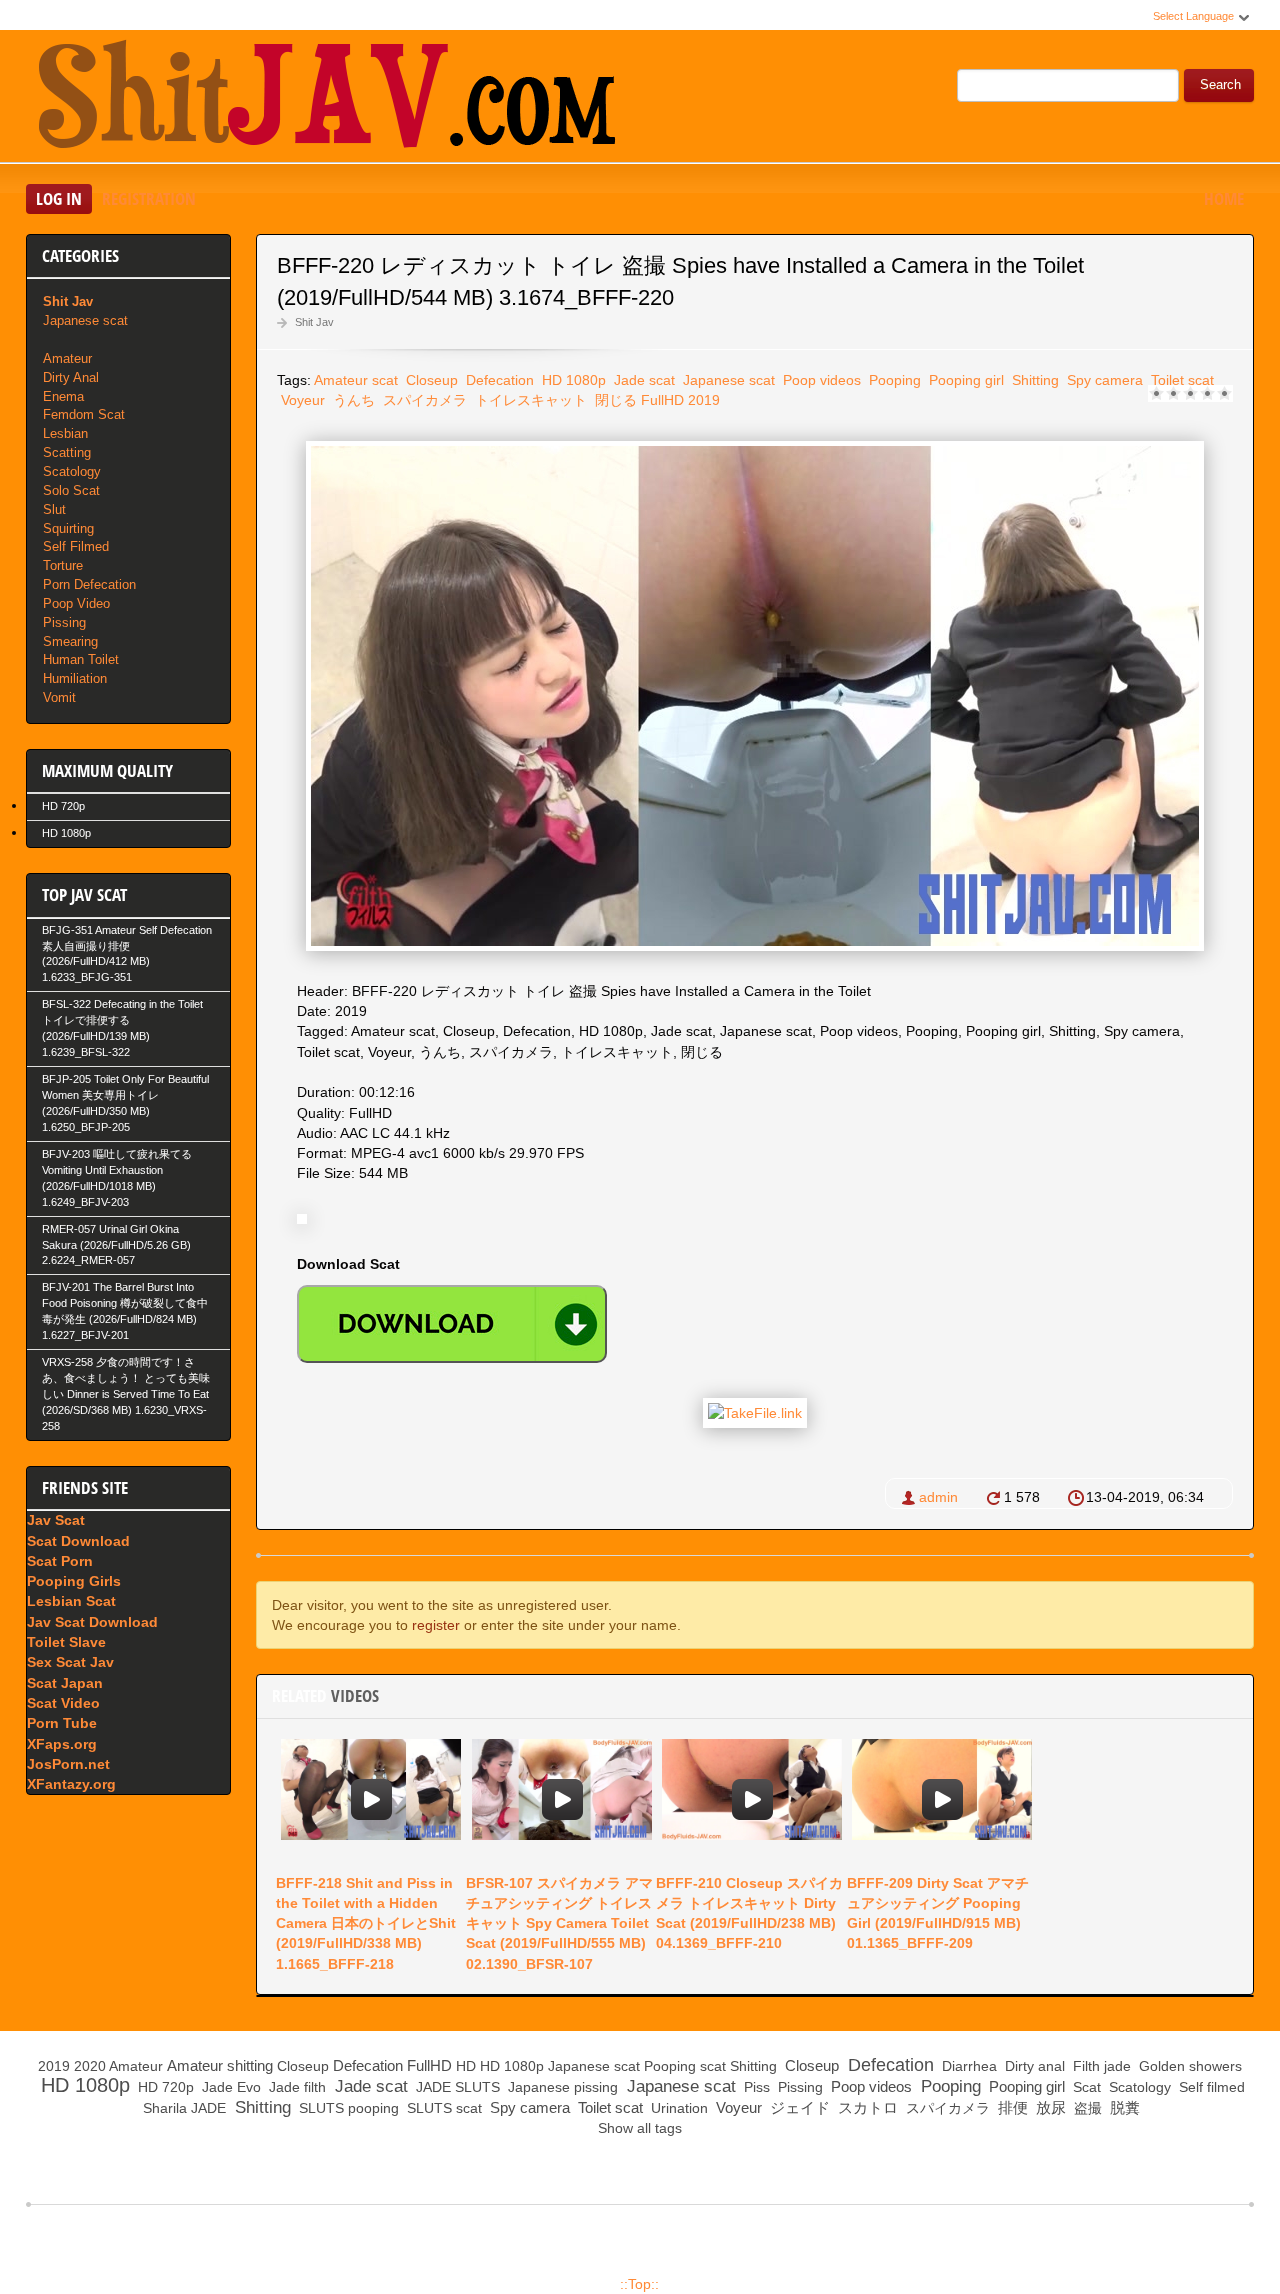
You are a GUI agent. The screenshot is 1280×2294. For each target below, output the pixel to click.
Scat (1085, 2087)
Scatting (67, 452)
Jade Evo (229, 2087)
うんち (352, 400)
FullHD (662, 400)
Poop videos (820, 380)
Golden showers (1188, 2066)
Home (1224, 198)
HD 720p (63, 806)
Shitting (1033, 380)
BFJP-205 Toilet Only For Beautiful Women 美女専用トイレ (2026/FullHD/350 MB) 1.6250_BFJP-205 (125, 1103)
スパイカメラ (423, 400)
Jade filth (295, 2087)
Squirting (68, 528)
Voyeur (301, 400)
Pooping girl (964, 380)
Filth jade (1100, 2066)
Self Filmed (76, 546)
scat (713, 2066)
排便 (1011, 2107)
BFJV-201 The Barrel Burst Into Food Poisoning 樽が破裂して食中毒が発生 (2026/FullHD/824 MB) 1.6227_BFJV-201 (125, 1311)
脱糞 (1123, 2107)
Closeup (430, 380)
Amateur (67, 358)
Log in (59, 198)
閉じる (614, 400)
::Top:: (639, 2284)
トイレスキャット (529, 400)
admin (938, 1497)
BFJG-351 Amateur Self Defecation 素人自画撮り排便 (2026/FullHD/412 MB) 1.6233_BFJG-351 (127, 954)
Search (1220, 85)
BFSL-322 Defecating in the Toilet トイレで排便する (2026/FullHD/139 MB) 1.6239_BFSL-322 (122, 1028)
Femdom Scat (84, 414)
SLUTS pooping (347, 2108)
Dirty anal (1033, 2066)
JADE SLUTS (456, 2087)
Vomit (59, 697)
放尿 (1049, 2107)
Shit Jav (314, 322)
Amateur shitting (220, 2065)
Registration (149, 198)
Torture (63, 565)
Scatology (72, 471)
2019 (704, 400)
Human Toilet (81, 659)
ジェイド (798, 2107)
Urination (677, 2108)
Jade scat (642, 380)
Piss (755, 2087)
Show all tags (640, 2128)
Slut (54, 509)
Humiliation (75, 678)
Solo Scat (71, 490)
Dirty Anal (71, 377)
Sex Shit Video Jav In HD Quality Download (326, 99)
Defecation (498, 380)
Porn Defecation (89, 584)
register (436, 1625)
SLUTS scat (442, 2108)
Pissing (64, 622)
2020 (90, 2066)
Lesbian (65, 433)
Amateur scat (356, 380)
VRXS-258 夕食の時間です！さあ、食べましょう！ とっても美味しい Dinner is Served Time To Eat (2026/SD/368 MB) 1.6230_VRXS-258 (126, 1394)
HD (466, 2066)
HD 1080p (572, 380)
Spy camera (1103, 380)
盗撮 (1086, 2108)
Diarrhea (967, 2066)
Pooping (893, 380)
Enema (63, 396)
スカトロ (866, 2107)
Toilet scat (1180, 380)
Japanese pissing (561, 2087)
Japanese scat (727, 380)
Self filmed (1210, 2087)
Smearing (70, 641)
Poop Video (76, 603)
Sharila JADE (182, 2108)
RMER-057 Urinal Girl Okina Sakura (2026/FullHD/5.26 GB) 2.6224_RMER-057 (116, 1245)
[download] (452, 1324)
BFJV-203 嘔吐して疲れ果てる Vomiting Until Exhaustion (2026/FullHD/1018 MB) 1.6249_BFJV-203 (117, 1178)
